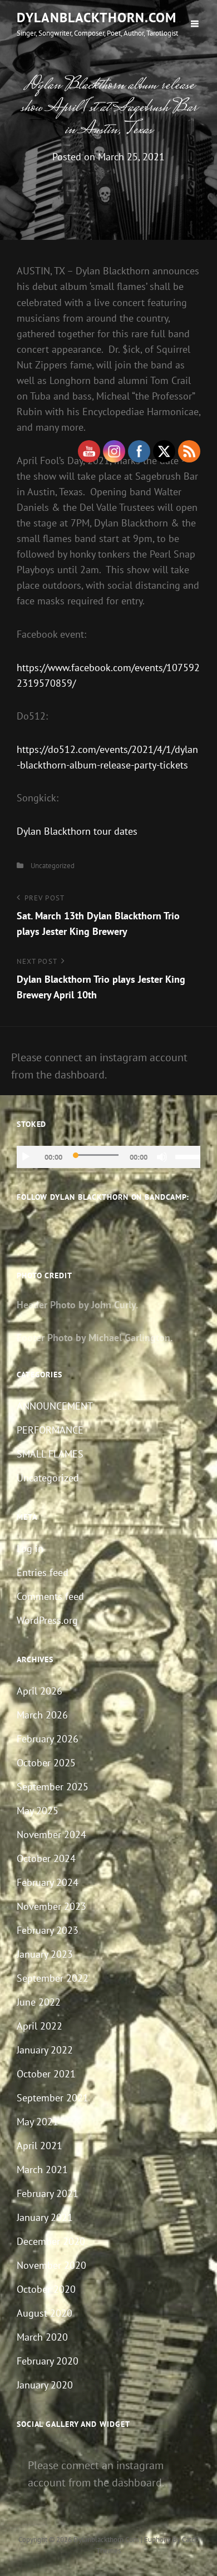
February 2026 (48, 1739)
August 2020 (45, 2313)
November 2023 (51, 1906)
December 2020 (51, 2241)
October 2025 (46, 1763)
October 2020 (46, 2289)
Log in (30, 1548)
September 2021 (53, 2098)
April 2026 (40, 1691)
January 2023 (45, 1954)
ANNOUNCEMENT (55, 1406)
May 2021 (38, 2122)
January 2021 (45, 2217)
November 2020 (51, 2265)
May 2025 (38, 1811)
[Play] (26, 1157)
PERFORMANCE (50, 1430)
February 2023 (48, 1930)
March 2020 (42, 2337)
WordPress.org (47, 1620)
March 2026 (42, 1715)
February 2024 (48, 1882)
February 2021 (48, 2193)
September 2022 (53, 1978)
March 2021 (42, 2169)
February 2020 (48, 2361)
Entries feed (43, 1572)
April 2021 (40, 2146)
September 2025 (53, 1787)
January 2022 (45, 2050)
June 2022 (39, 2002)
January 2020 (45, 2385)
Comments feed (50, 1596)
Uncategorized (53, 866)
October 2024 (46, 1858)
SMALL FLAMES (50, 1454)
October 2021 (46, 2074)
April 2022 (40, 2026)
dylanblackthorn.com (97, 18)
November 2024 (51, 1834)
